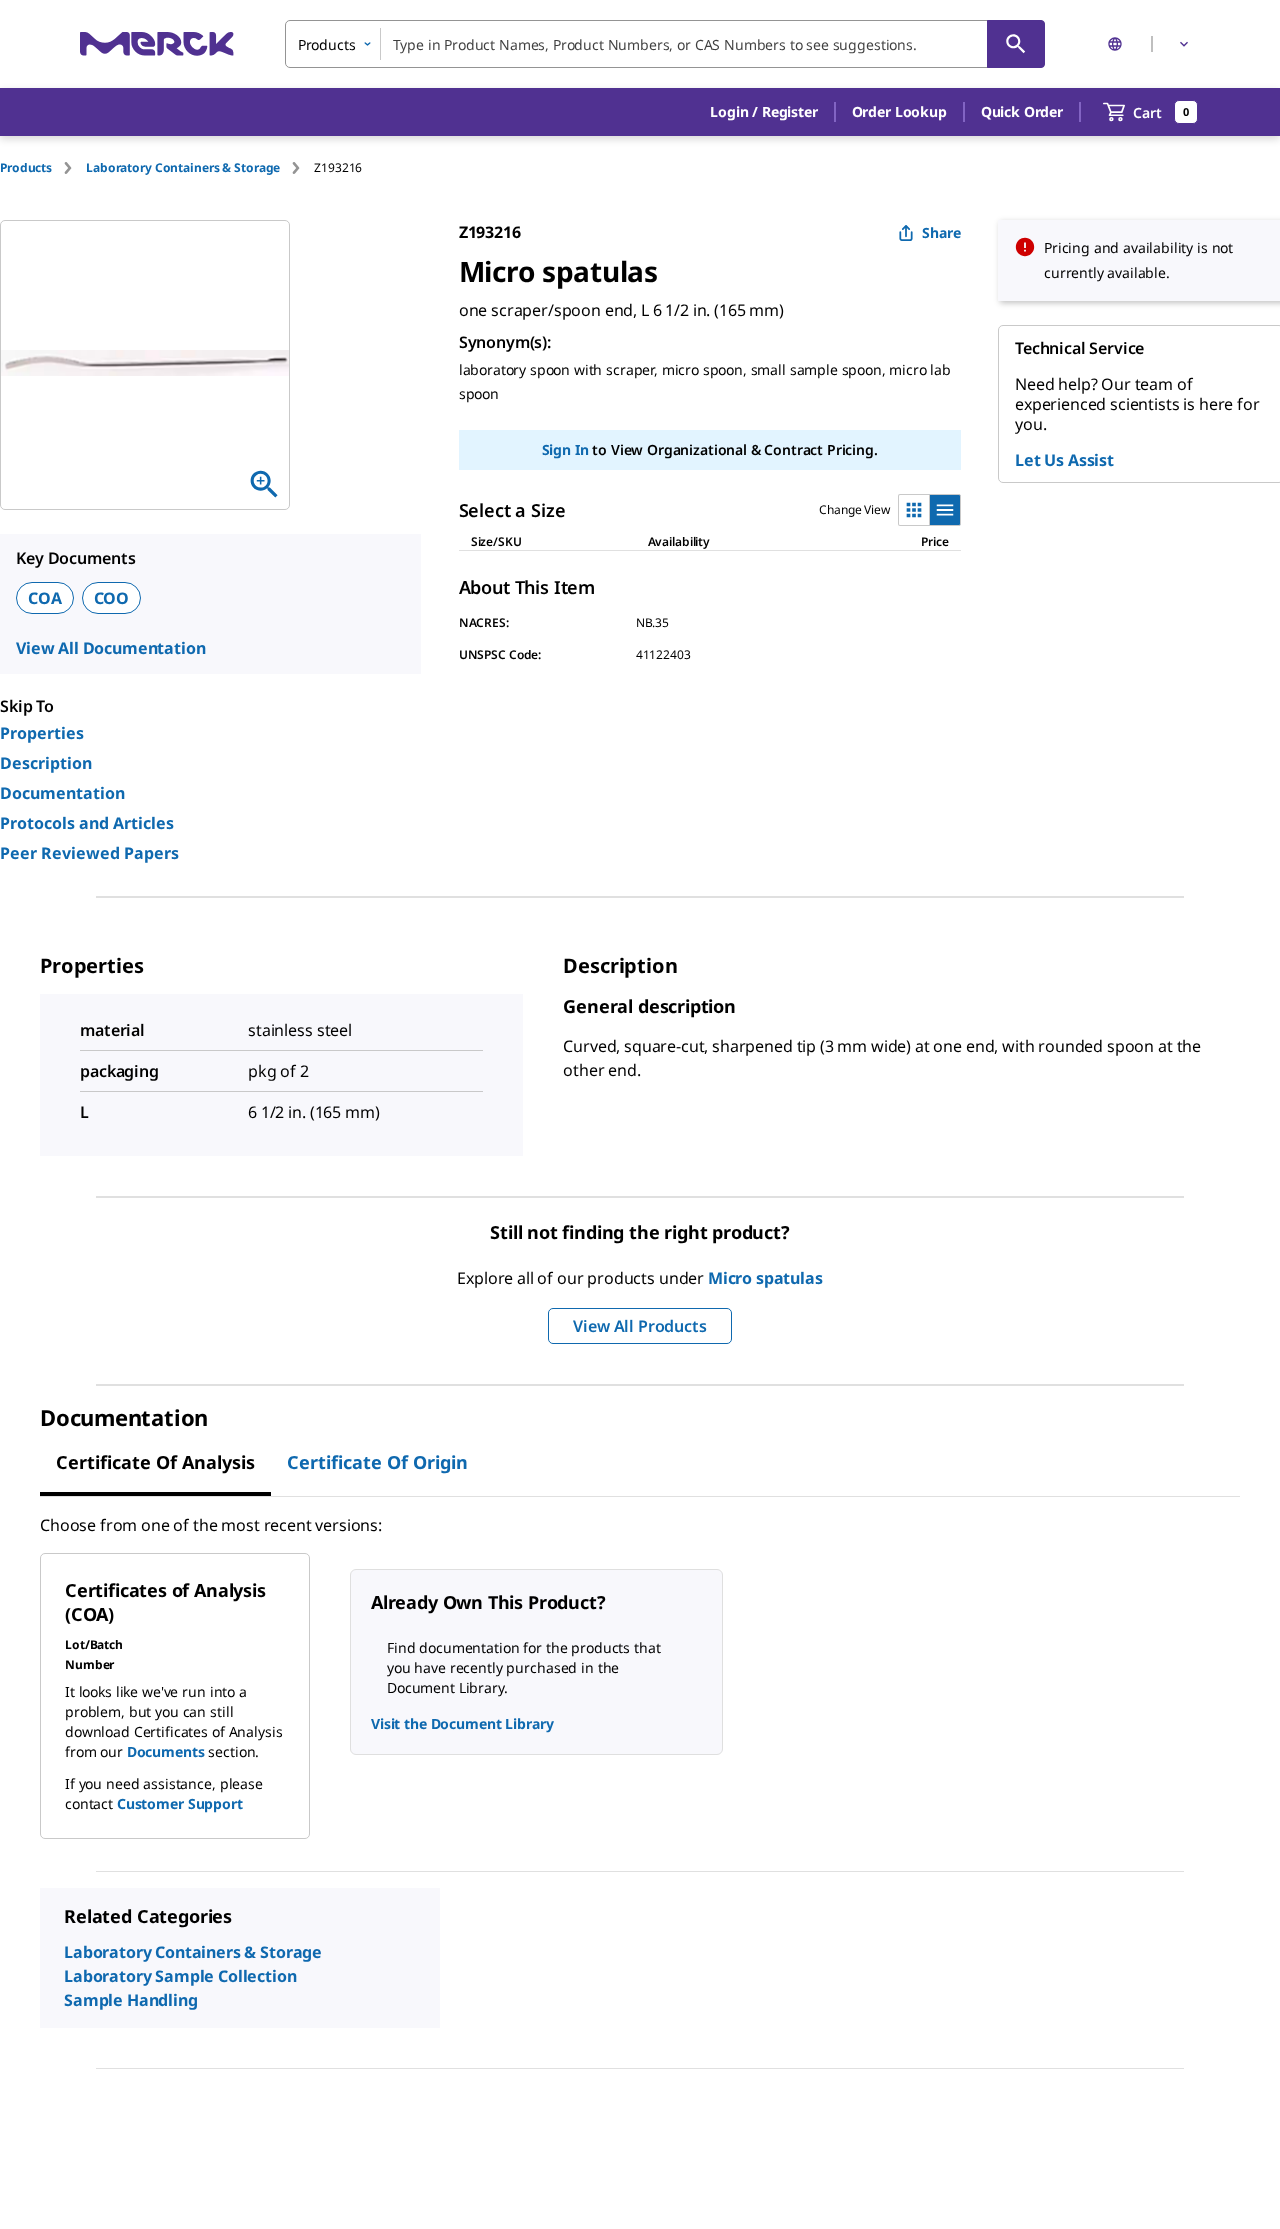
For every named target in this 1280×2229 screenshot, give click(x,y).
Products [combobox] (327, 44)
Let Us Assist (1064, 460)
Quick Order (1022, 111)
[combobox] (665, 44)
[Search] (1016, 44)
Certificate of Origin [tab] (377, 1462)
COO (112, 598)
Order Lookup (899, 111)
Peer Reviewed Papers (89, 853)
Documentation (62, 793)
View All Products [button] (639, 1326)
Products (26, 167)
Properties (42, 733)
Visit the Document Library (462, 1723)
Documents (166, 1751)
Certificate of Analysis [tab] (155, 1462)
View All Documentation (110, 648)
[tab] (43, 167)
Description (46, 763)
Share (941, 232)
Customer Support (180, 1803)
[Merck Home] (157, 43)
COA (45, 598)
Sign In (565, 449)
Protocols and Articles (87, 823)
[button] (763, 112)
